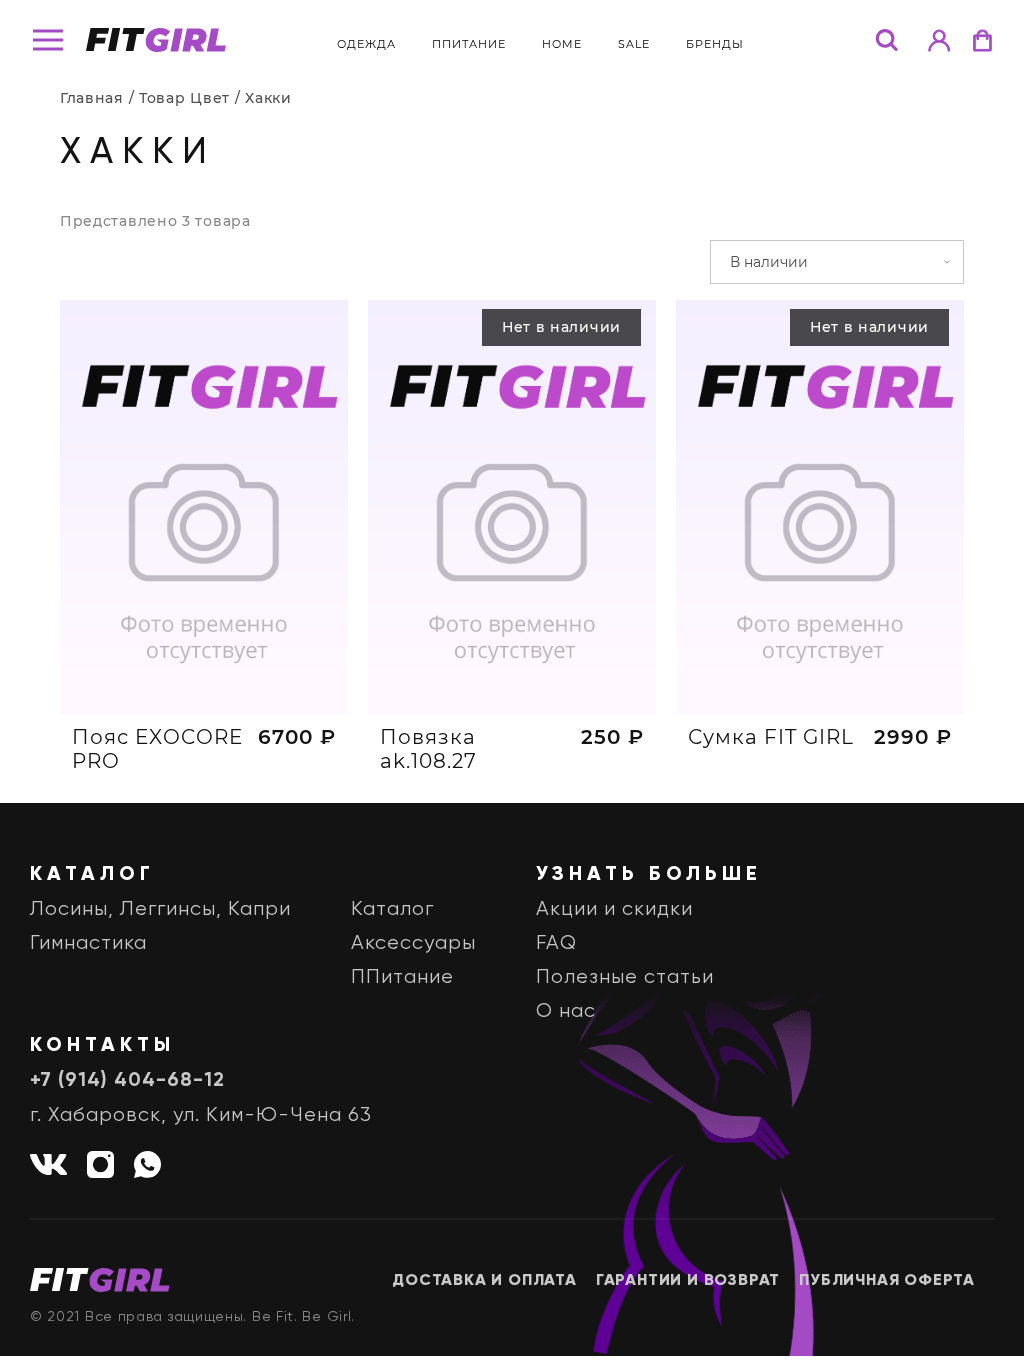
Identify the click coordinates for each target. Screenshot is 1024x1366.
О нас (566, 1011)
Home (562, 44)
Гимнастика (88, 943)
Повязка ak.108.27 (428, 749)
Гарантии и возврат (688, 1281)
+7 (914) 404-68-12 (127, 1081)
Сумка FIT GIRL (771, 737)
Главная (92, 98)
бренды (715, 44)
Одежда (366, 44)
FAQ (556, 943)
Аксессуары (413, 943)
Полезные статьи (625, 977)
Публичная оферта (887, 1281)
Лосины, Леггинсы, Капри (160, 909)
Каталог (392, 909)
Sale (634, 44)
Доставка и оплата (484, 1281)
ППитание (469, 44)
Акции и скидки (614, 909)
